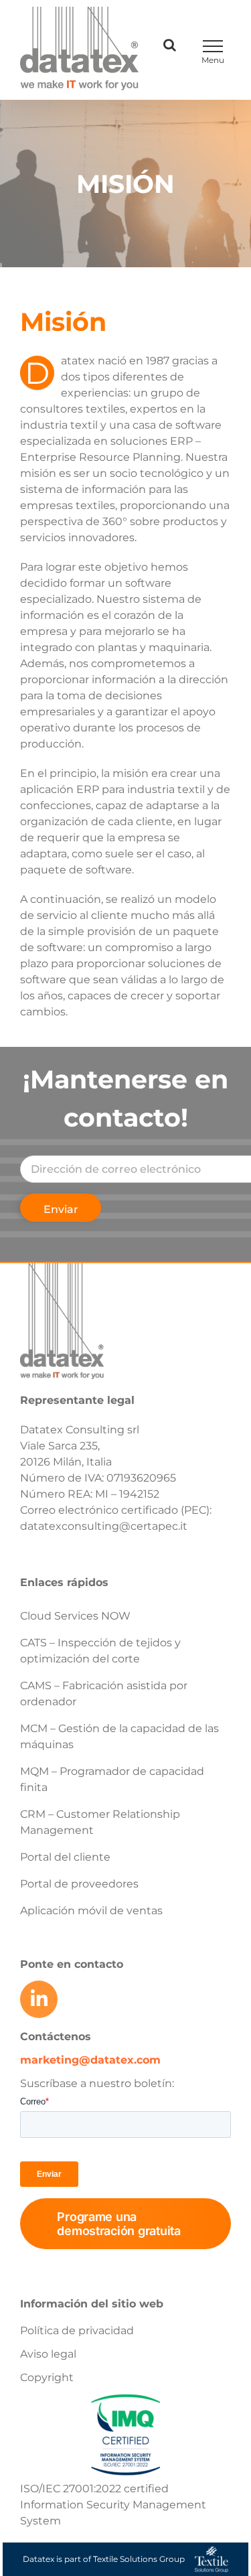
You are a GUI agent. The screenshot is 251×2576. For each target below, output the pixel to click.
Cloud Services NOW (75, 1616)
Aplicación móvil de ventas (91, 1911)
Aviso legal (48, 2354)
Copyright (47, 2377)
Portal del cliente (65, 1857)
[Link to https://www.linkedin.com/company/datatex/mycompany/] (39, 1999)
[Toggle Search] (170, 45)
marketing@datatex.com (90, 2060)
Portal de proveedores (79, 1884)
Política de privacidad (77, 2331)
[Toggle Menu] (213, 46)
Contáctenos (56, 2036)
